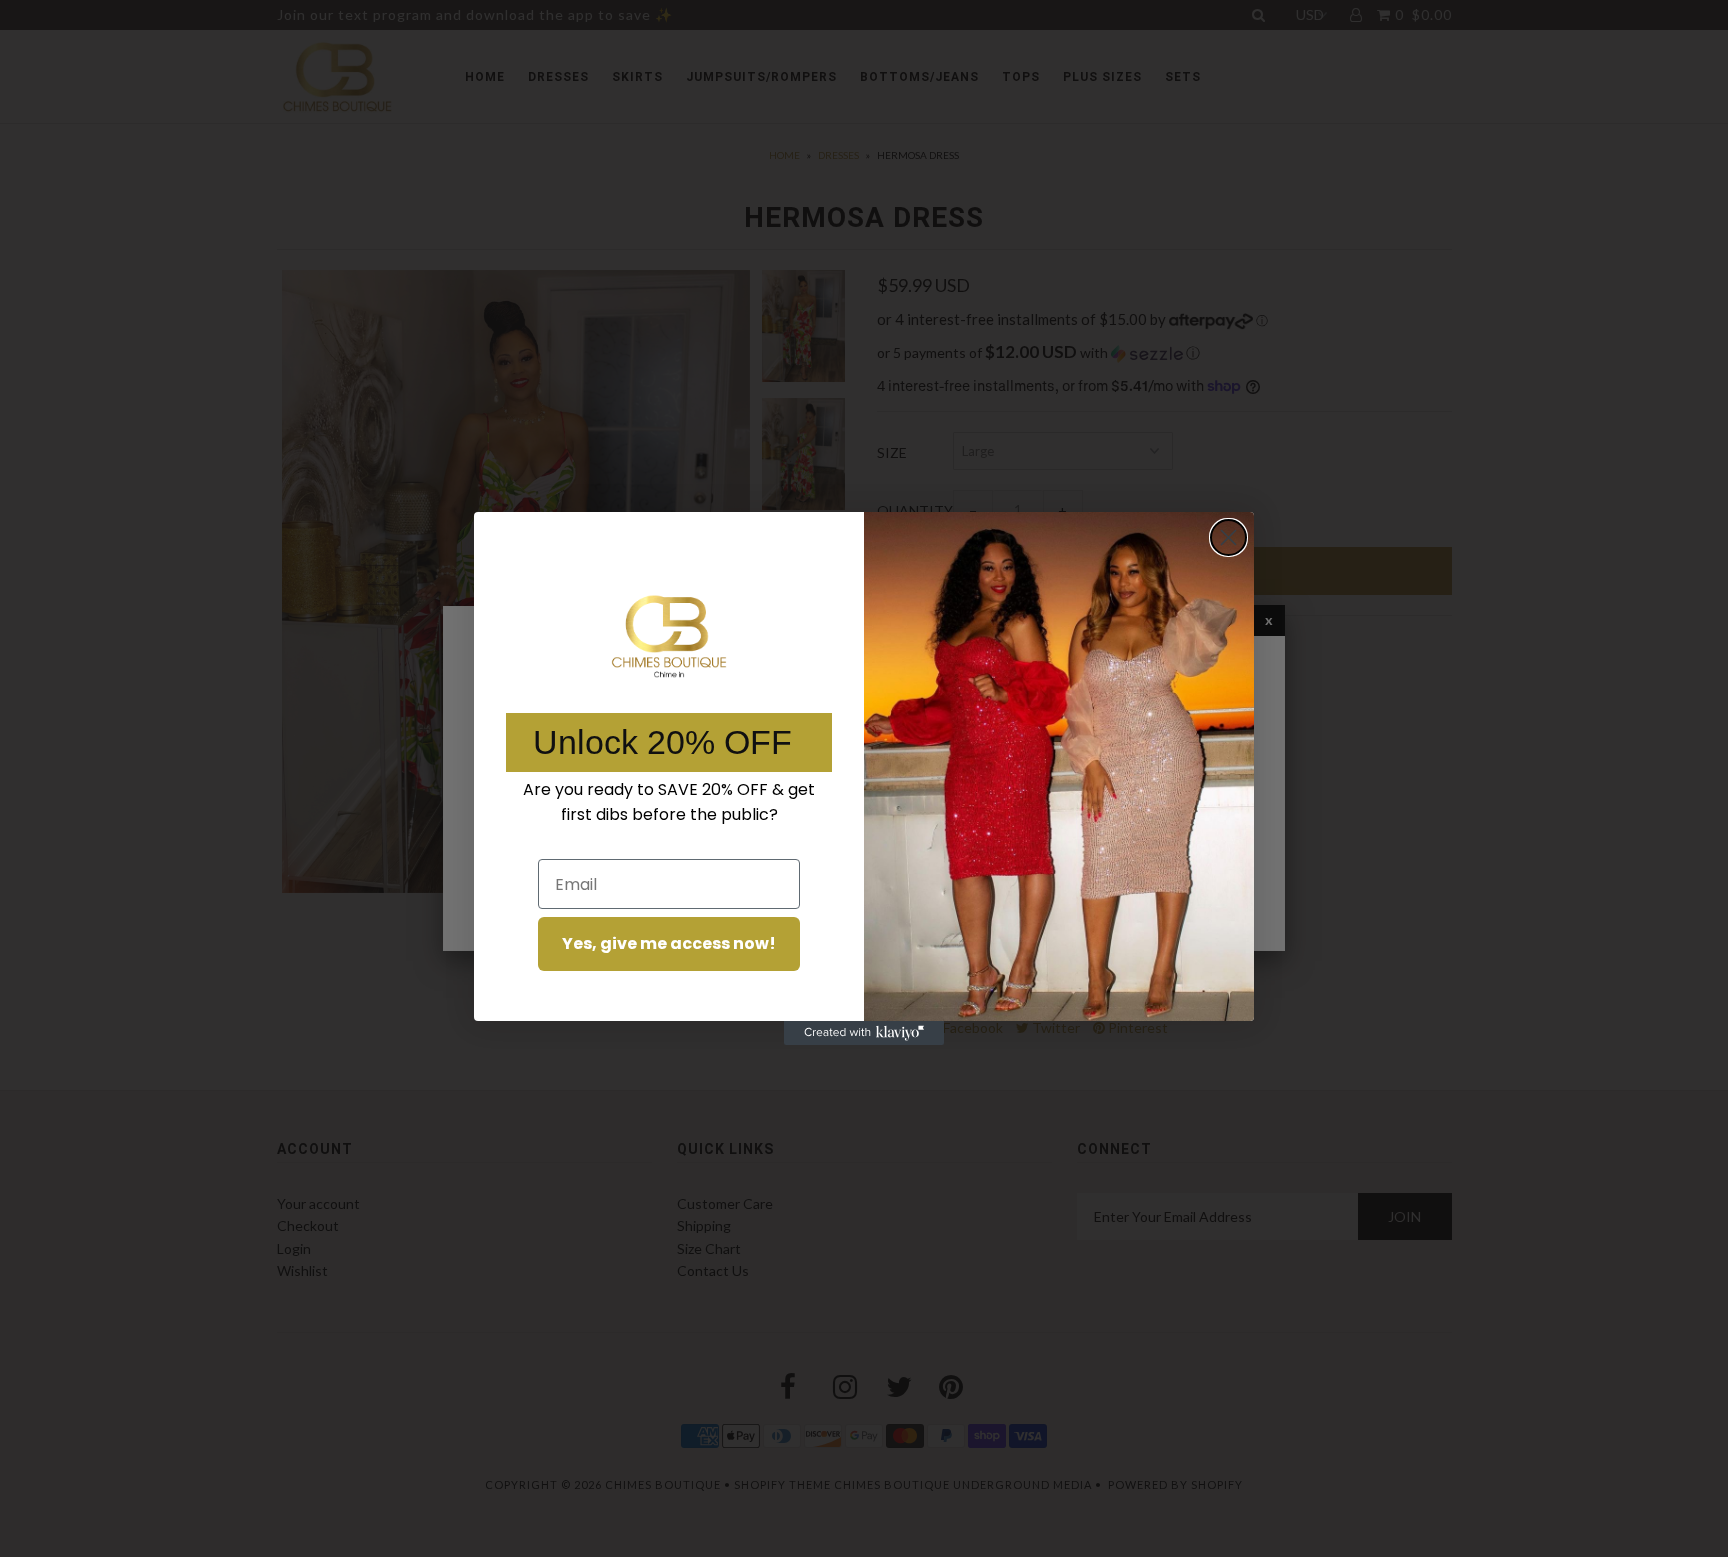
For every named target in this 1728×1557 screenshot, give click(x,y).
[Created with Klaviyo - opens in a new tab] (864, 1033)
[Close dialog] (1228, 537)
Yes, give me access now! (669, 943)
